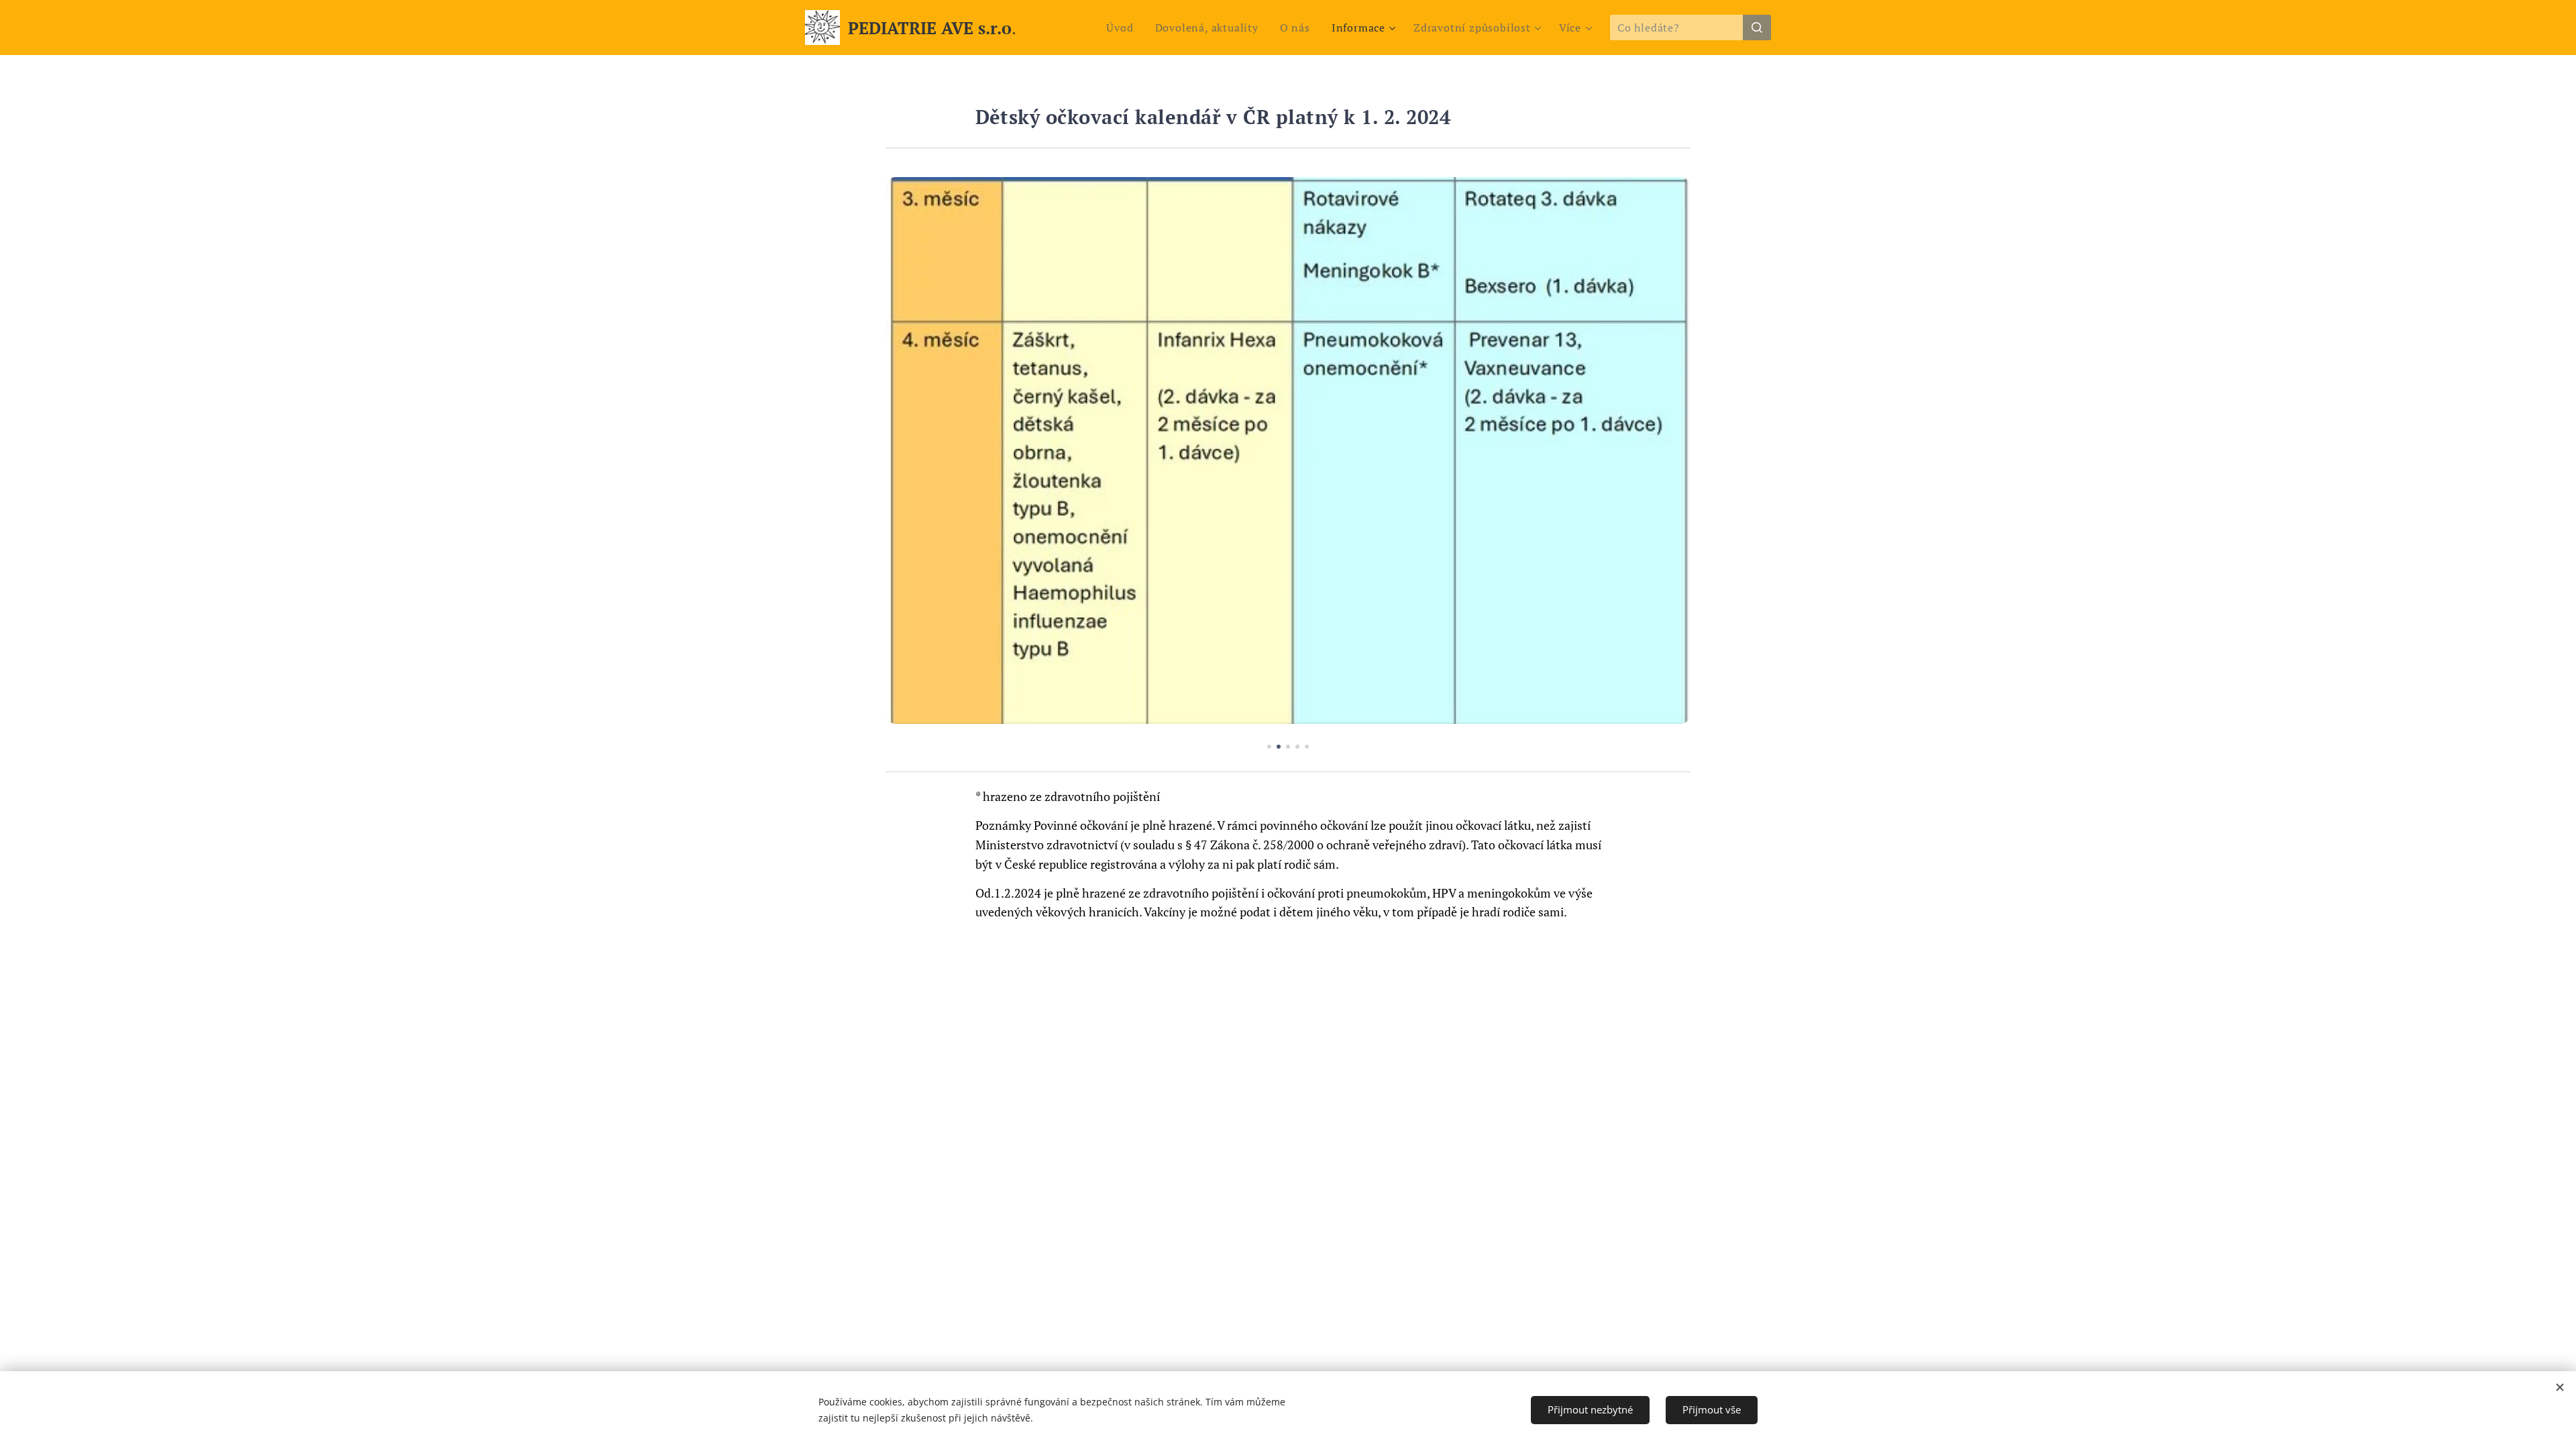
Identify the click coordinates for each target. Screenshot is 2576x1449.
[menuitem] (1123, 28)
